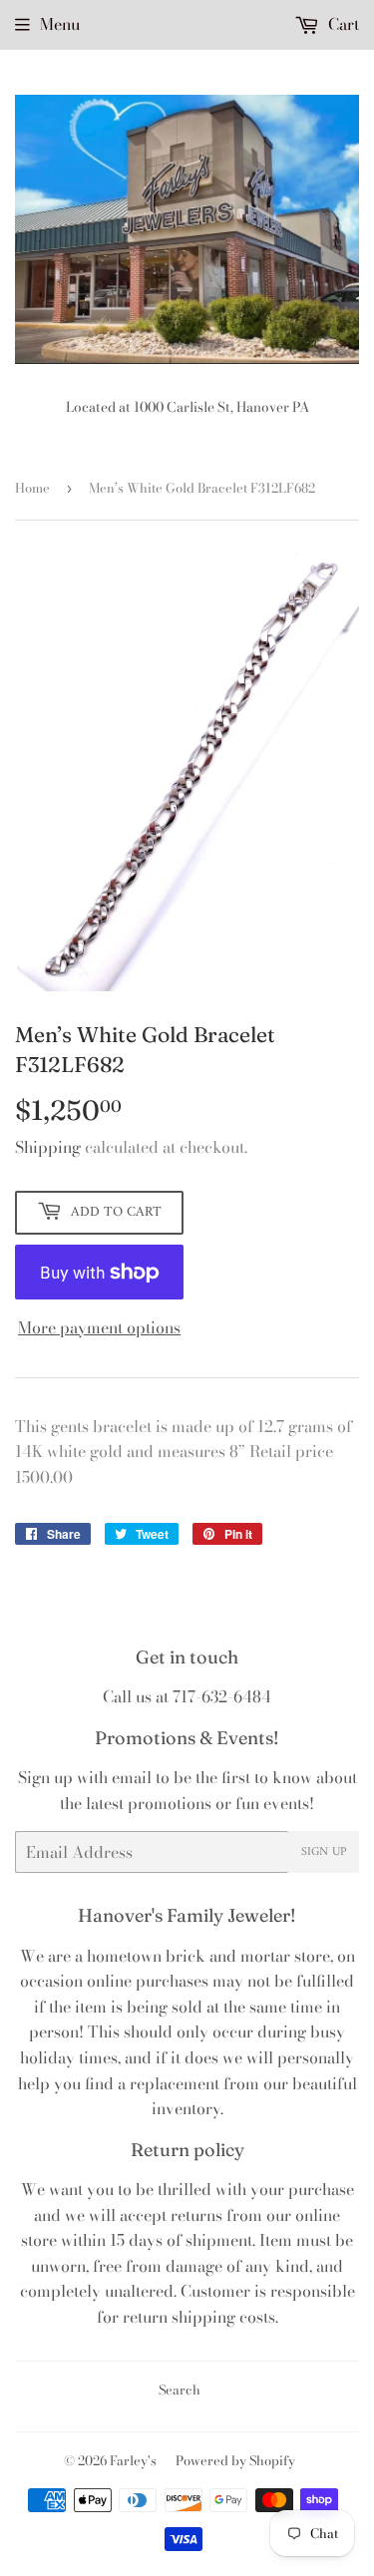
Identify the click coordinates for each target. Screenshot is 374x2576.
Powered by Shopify (235, 2460)
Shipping (48, 1147)
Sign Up (324, 1852)
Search (180, 2390)
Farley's (133, 2460)
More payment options (99, 1327)
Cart (342, 24)
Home (32, 488)
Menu (60, 24)
